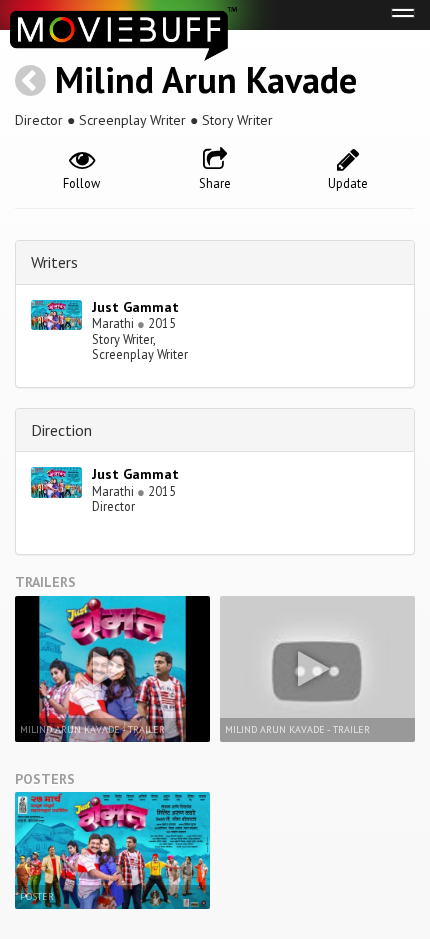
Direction (61, 430)
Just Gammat (135, 307)
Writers (54, 262)
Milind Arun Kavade (206, 79)
